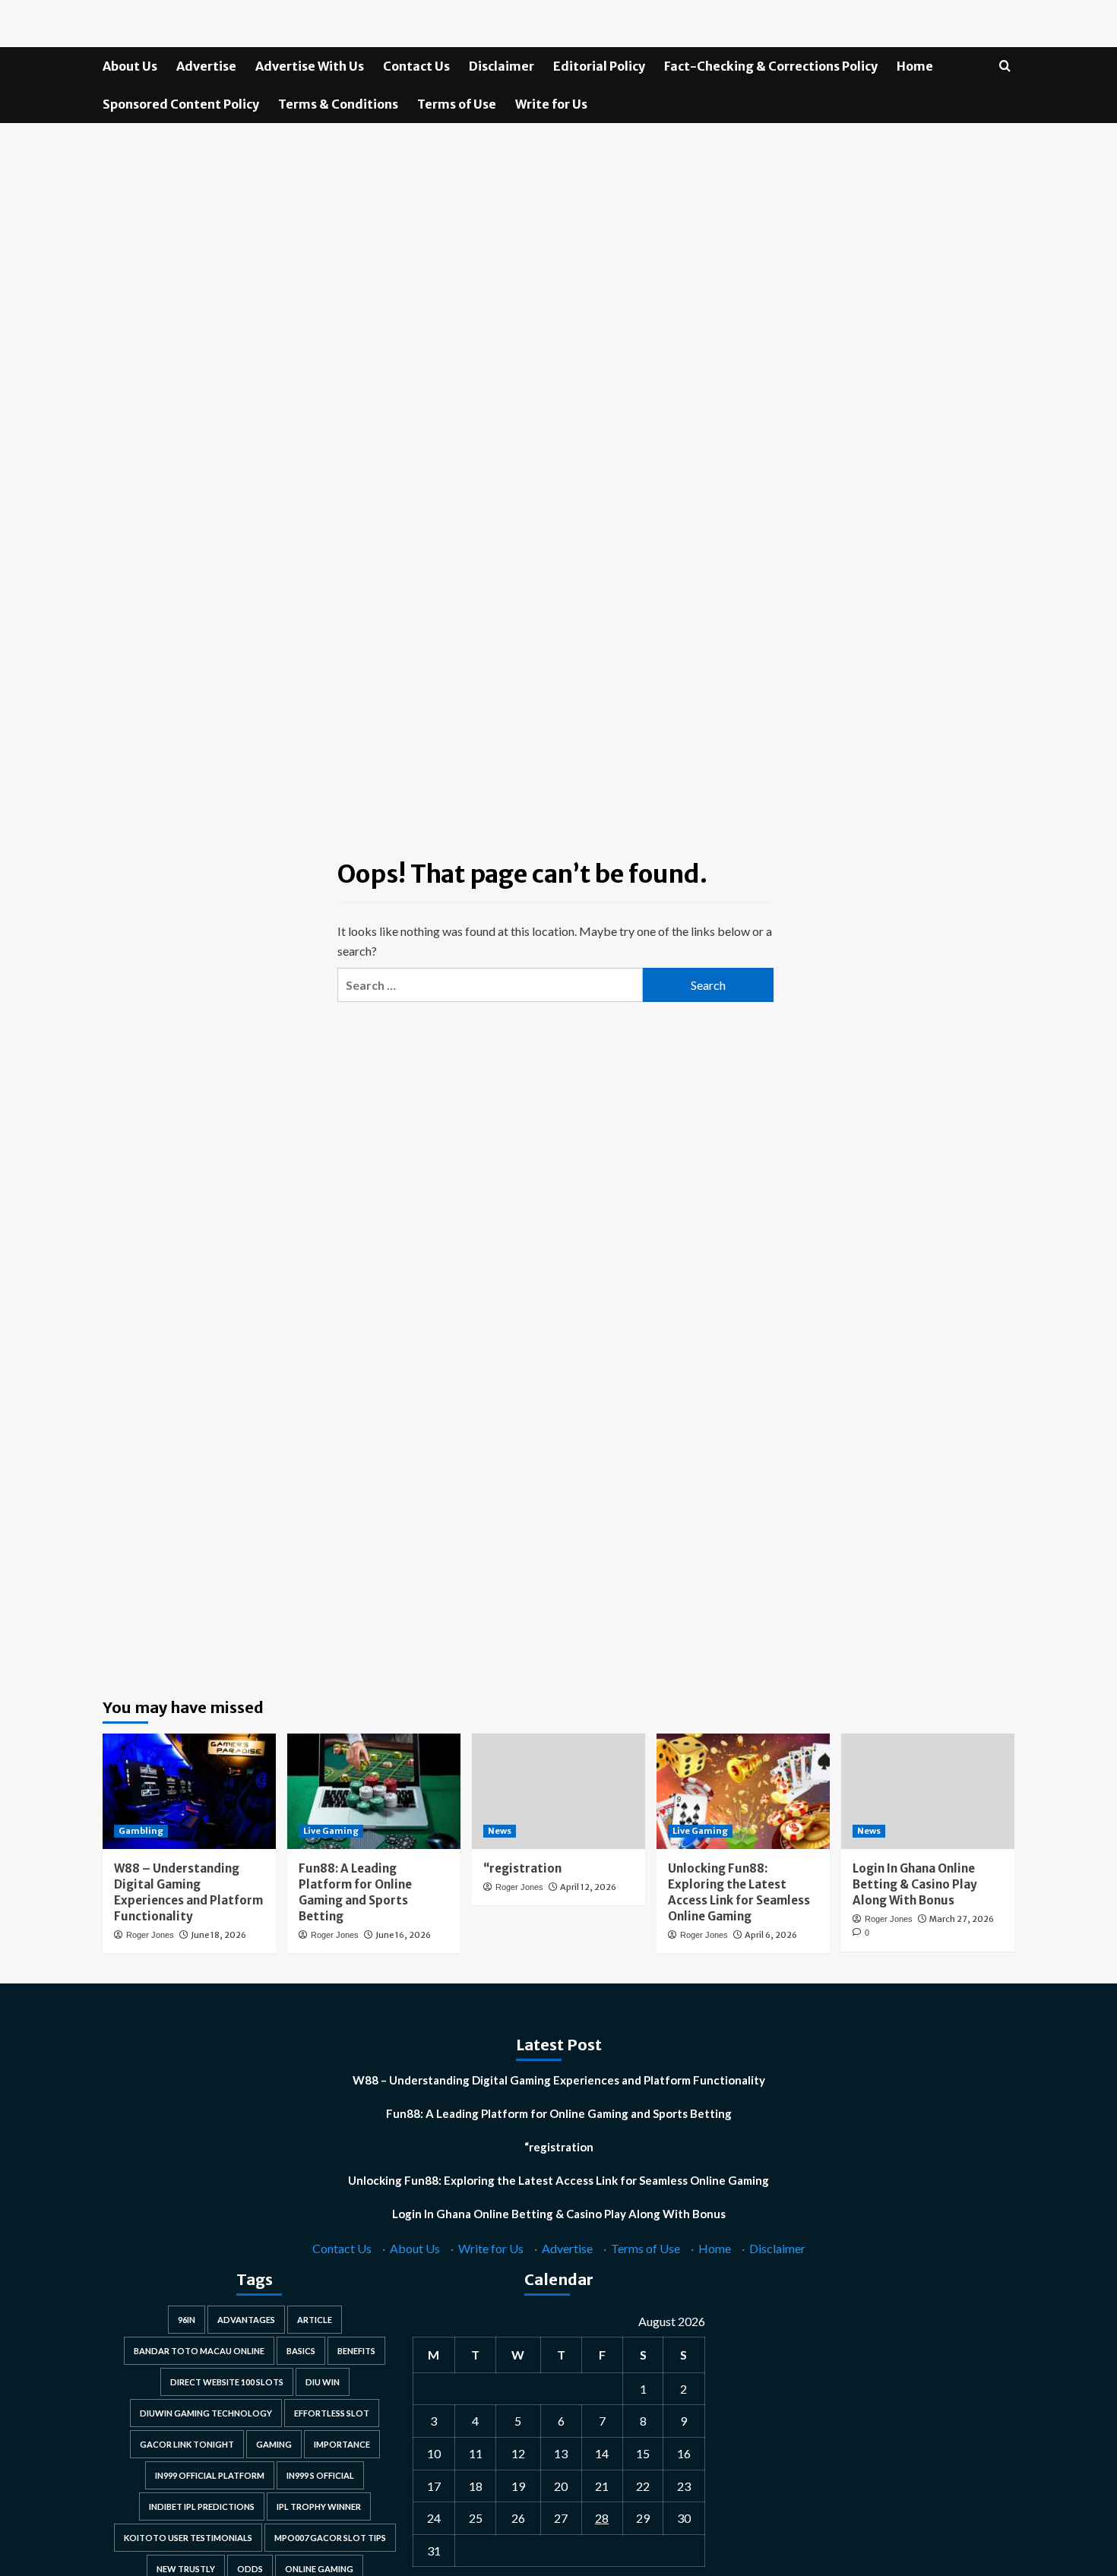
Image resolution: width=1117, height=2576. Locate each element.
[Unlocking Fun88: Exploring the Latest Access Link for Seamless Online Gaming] (743, 1791)
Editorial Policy (599, 66)
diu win (323, 2382)
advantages (246, 2320)
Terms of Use (457, 104)
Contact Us (416, 66)
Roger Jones (150, 1935)
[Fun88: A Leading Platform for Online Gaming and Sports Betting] (374, 1791)
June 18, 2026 (218, 1935)
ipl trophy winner (319, 2506)
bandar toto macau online (199, 2351)
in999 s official (320, 2475)
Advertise (206, 66)
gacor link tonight (187, 2444)
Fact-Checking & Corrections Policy (771, 66)
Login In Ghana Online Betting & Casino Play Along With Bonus (915, 1884)
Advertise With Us (310, 66)
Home (915, 66)
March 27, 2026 (962, 1919)
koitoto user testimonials (188, 2538)
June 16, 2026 (403, 1935)
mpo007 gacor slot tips (330, 2538)
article (315, 2320)
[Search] (1005, 66)
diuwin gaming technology (206, 2413)
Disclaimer (502, 66)
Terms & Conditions (338, 104)
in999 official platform (210, 2475)
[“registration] (558, 1791)
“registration (522, 1868)
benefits (356, 2351)
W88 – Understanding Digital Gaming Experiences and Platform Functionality (559, 2080)
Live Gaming (331, 1831)
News (500, 1831)
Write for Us (551, 104)
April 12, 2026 (588, 1887)
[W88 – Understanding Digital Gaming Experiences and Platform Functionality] (189, 1791)
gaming (274, 2444)
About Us (130, 66)
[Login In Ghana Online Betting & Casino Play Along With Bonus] (928, 1791)
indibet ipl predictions (202, 2506)
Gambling (141, 1831)
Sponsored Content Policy (181, 104)
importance (342, 2444)
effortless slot (332, 2413)
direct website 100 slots (227, 2382)
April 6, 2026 (771, 1935)
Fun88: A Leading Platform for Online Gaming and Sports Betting (559, 2113)
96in (187, 2320)
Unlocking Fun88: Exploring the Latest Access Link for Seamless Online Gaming (558, 2180)
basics (301, 2351)
